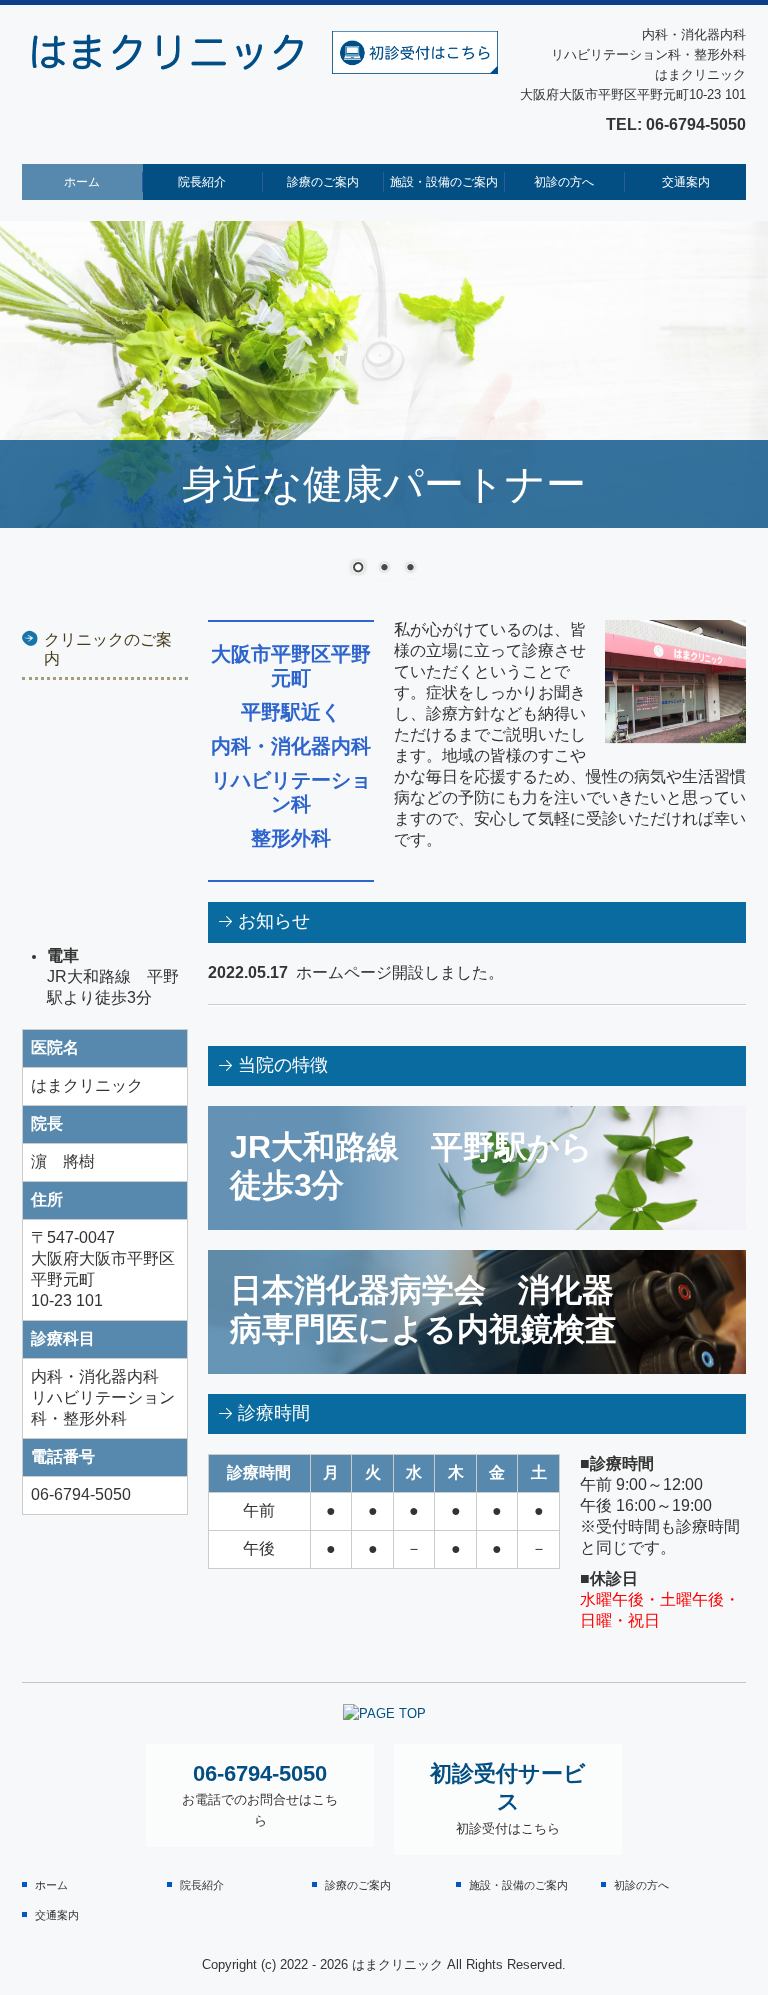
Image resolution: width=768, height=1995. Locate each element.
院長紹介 (202, 182)
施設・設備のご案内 (444, 182)
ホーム (82, 182)
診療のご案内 (323, 182)
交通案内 (686, 182)
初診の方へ (564, 182)
